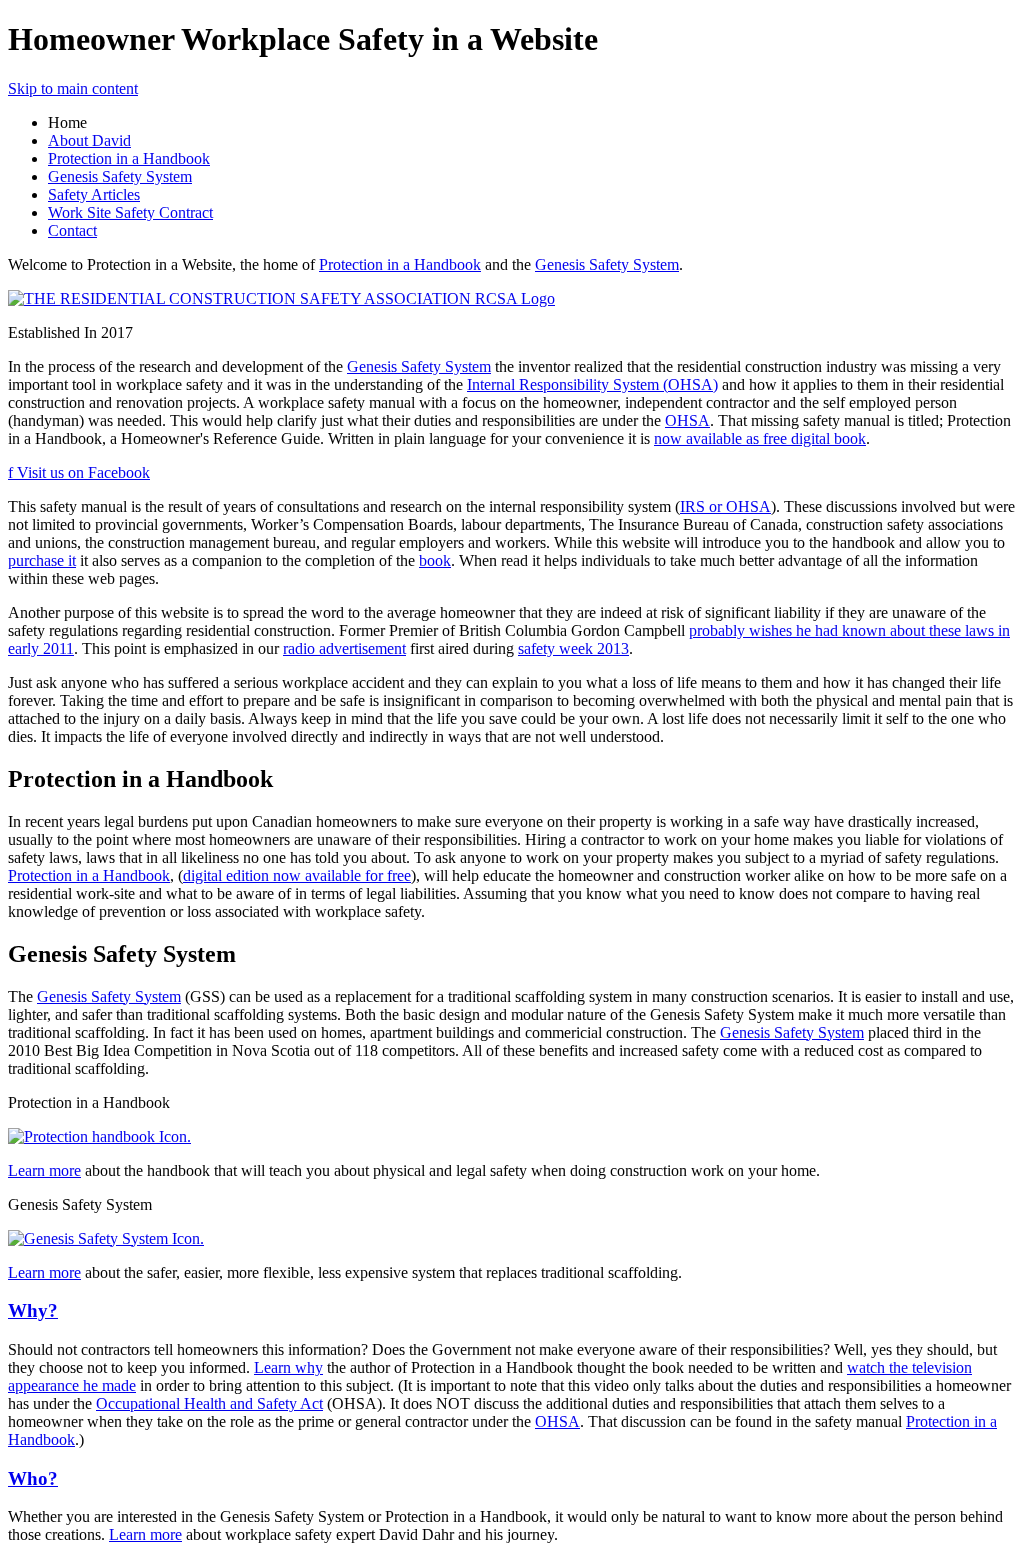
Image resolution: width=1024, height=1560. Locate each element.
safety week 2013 (573, 648)
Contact (72, 230)
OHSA (687, 420)
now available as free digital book (760, 438)
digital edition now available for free (297, 875)
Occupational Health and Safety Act (209, 1403)
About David (89, 140)
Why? (33, 1310)
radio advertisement (344, 648)
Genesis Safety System (120, 176)
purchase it (42, 560)
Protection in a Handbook (129, 158)
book (435, 560)
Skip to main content (73, 88)
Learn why (288, 1367)
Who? (33, 1478)
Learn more (44, 1170)
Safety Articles (94, 194)
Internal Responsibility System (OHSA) (592, 384)
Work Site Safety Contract (130, 212)
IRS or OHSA (725, 506)
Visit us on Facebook (79, 472)
